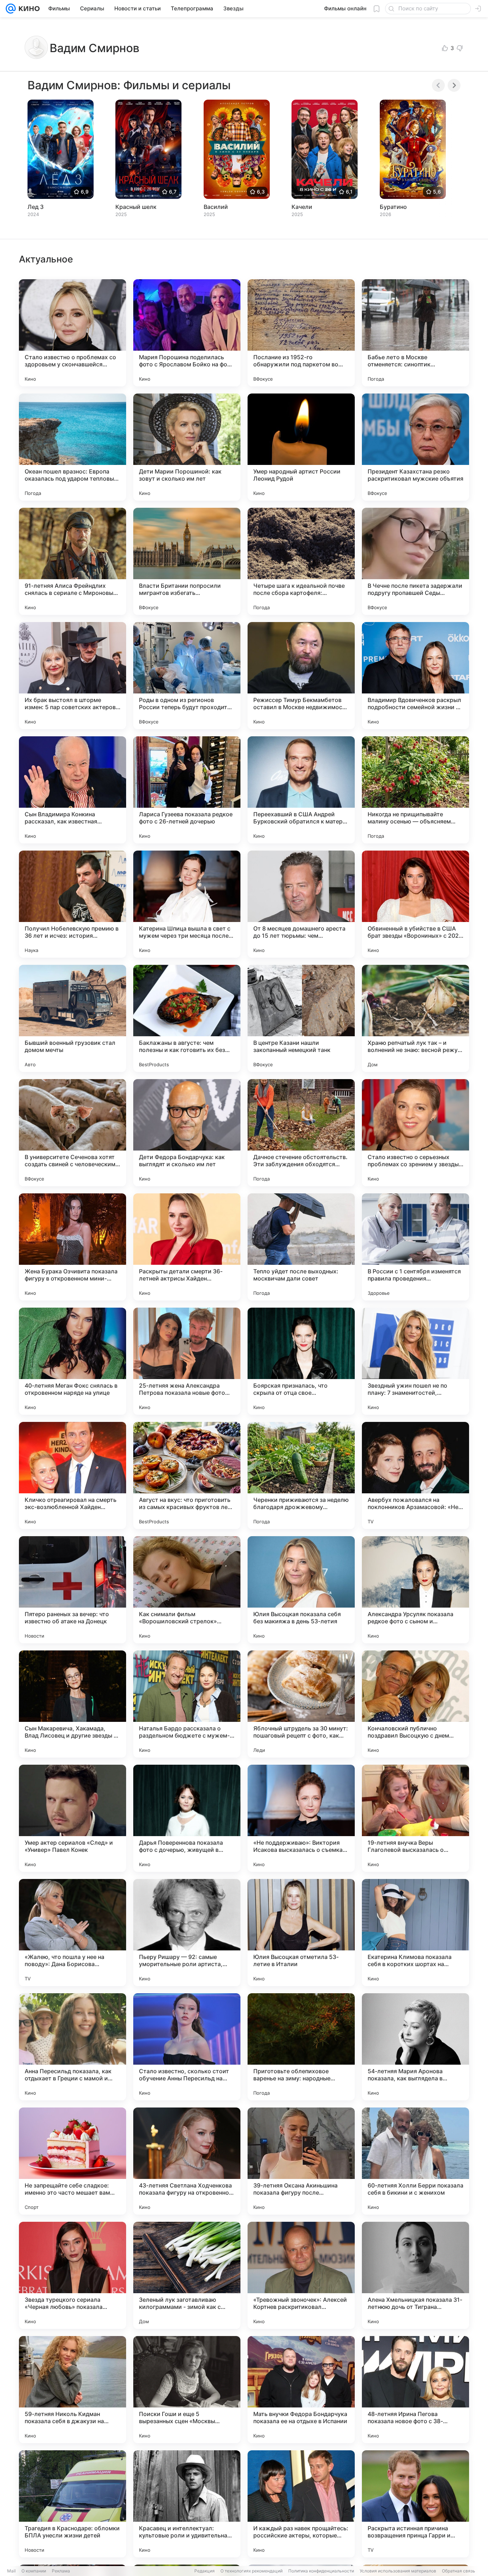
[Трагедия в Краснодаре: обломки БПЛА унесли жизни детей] (73, 2504)
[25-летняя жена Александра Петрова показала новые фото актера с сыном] (187, 1361)
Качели (302, 207)
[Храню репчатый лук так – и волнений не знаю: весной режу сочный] (415, 1018)
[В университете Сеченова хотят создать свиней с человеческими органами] (73, 1133)
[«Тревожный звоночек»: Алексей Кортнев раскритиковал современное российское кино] (301, 2275)
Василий (216, 207)
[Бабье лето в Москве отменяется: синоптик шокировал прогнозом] (415, 333)
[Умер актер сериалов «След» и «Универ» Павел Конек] (73, 1818)
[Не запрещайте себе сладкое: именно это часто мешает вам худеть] (73, 2161)
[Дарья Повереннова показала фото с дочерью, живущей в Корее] (187, 1818)
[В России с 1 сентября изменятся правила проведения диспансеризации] (415, 1247)
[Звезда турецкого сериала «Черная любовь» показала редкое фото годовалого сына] (73, 2275)
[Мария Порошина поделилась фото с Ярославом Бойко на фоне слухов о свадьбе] (187, 333)
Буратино (393, 207)
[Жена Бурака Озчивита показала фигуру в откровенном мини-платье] (73, 1247)
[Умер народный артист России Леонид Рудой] (301, 447)
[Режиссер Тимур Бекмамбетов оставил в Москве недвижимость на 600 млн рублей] (301, 676)
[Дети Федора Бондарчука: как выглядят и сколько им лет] (187, 1133)
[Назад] (438, 85)
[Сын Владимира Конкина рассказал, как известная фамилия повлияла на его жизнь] (73, 790)
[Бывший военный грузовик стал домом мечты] (73, 1018)
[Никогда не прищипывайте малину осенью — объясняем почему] (415, 790)
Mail (11, 2571)
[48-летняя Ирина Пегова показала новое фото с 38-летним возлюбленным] (415, 2390)
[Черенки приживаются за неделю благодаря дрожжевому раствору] (301, 1475)
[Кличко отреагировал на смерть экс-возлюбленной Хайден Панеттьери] (73, 1475)
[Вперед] (454, 85)
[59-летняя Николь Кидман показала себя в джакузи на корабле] (73, 2390)
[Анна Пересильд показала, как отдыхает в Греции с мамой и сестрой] (73, 2047)
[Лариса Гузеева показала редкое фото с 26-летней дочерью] (187, 790)
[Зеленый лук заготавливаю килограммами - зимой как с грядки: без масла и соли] (187, 2275)
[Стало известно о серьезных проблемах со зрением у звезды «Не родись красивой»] (415, 1133)
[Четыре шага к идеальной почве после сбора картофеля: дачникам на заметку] (301, 561)
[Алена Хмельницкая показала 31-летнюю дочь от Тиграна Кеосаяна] (415, 2275)
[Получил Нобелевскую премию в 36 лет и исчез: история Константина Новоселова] (73, 904)
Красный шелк (136, 207)
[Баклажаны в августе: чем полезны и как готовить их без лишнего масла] (187, 1018)
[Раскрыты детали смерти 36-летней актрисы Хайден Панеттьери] (187, 1247)
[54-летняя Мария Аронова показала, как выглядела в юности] (415, 2047)
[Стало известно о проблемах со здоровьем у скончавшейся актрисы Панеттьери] (73, 333)
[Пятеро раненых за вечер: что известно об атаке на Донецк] (73, 1590)
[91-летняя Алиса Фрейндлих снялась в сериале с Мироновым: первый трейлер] (73, 561)
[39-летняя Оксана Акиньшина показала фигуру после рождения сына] (301, 2161)
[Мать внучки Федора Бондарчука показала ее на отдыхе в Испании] (301, 2390)
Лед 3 (36, 207)
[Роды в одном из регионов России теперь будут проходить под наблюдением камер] (187, 676)
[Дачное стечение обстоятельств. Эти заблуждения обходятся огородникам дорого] (301, 1133)
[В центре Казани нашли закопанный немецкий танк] (301, 1018)
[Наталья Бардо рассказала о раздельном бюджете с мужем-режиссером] (187, 1704)
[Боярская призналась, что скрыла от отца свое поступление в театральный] (301, 1361)
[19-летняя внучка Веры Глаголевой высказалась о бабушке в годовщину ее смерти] (415, 1818)
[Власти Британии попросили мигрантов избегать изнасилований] (187, 561)
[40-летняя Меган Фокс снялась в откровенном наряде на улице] (73, 1361)
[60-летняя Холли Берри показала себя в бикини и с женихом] (415, 2161)
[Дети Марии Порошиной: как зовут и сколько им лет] (187, 447)
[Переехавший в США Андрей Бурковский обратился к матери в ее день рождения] (301, 790)
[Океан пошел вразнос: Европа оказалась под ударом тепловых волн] (73, 447)
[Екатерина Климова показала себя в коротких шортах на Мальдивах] (415, 1933)
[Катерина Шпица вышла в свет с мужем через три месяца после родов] (187, 904)
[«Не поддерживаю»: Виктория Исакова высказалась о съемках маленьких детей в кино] (301, 1818)
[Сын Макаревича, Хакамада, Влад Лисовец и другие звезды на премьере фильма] (73, 1704)
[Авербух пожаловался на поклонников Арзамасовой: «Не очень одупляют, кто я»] (415, 1475)
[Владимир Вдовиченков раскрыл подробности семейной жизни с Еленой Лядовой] (415, 676)
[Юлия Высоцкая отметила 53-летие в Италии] (301, 1933)
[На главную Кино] (28, 9)
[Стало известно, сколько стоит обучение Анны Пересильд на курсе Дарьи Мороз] (187, 2047)
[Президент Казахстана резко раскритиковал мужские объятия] (415, 447)
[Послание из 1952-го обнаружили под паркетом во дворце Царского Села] (301, 333)
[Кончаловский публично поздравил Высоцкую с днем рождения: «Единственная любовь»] (415, 1704)
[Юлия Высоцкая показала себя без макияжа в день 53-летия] (301, 1590)
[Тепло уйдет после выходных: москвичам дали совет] (301, 1247)
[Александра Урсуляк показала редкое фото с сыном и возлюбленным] (415, 1590)
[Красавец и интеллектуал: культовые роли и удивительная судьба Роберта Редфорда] (187, 2504)
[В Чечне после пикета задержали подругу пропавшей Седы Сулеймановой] (415, 561)
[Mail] (11, 9)
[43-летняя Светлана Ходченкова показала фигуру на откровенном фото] (187, 2161)
